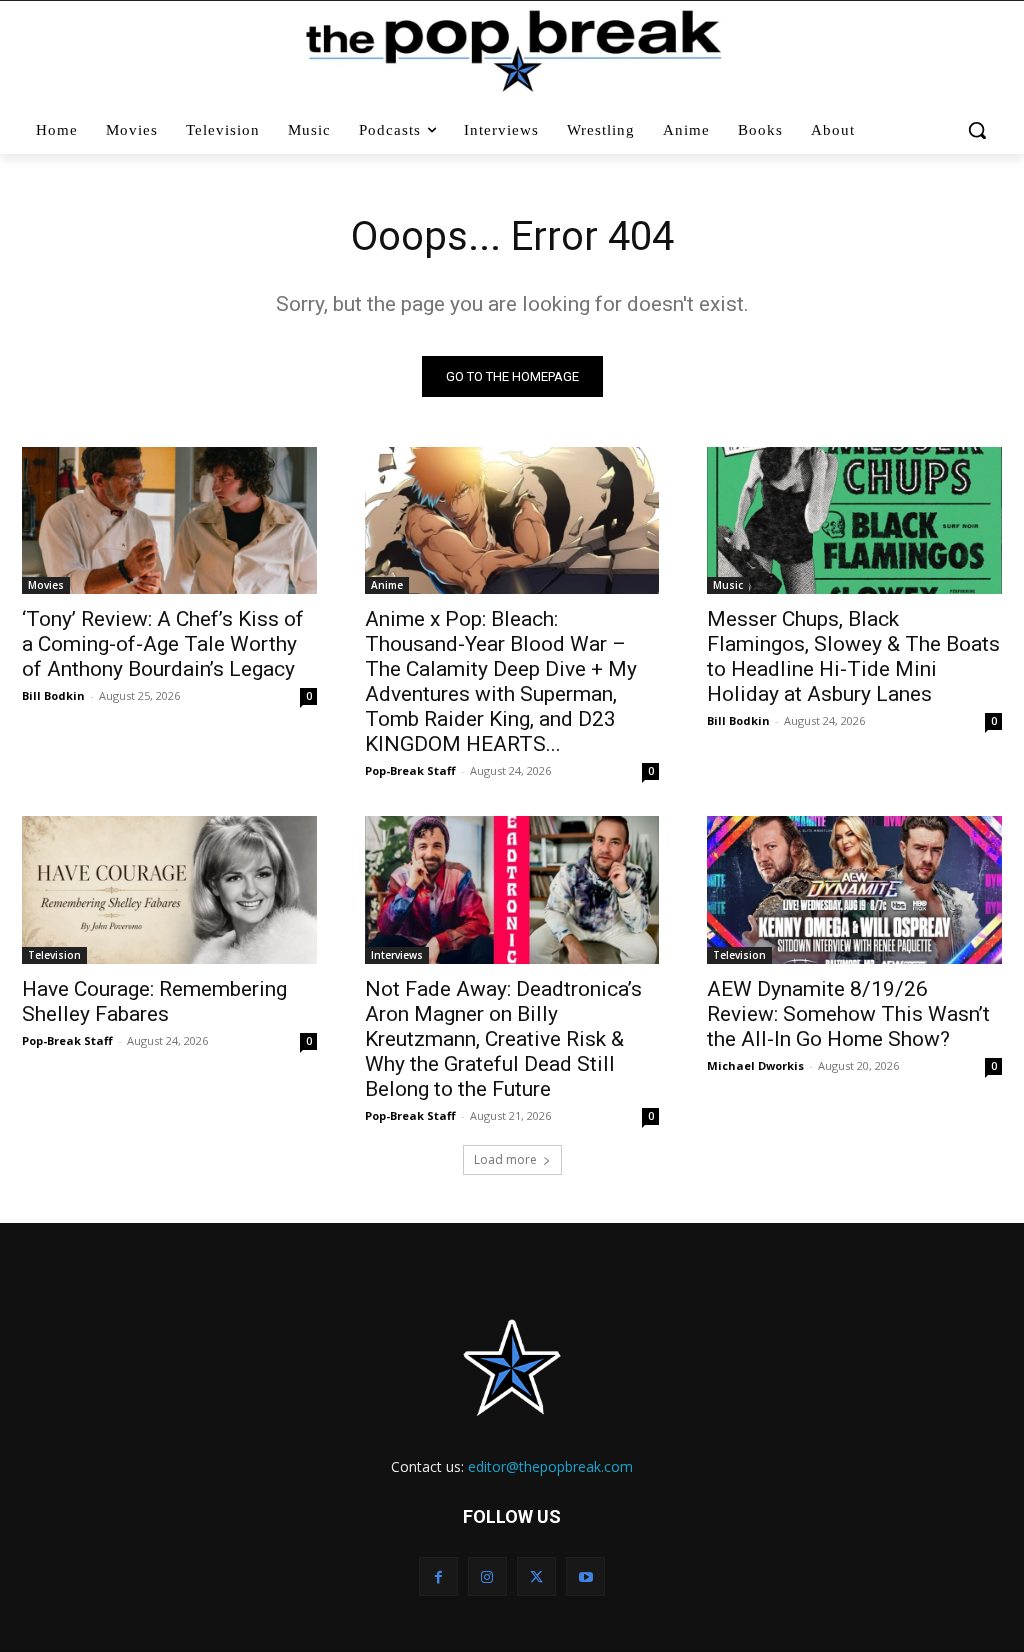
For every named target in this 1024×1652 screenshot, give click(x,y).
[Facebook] (438, 1576)
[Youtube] (585, 1576)
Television (54, 955)
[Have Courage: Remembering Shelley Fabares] (169, 889)
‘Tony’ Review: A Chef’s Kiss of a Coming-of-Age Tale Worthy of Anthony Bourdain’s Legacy (163, 644)
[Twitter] (536, 1576)
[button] (977, 130)
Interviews (397, 955)
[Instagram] (487, 1576)
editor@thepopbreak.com (550, 1466)
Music (728, 585)
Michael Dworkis (755, 1065)
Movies (46, 585)
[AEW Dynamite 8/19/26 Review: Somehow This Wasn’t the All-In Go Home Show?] (854, 889)
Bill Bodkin (53, 695)
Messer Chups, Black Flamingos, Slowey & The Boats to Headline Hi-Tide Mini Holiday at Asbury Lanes (853, 656)
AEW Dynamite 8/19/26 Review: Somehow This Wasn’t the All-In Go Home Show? (848, 1014)
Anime (387, 585)
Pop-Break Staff (410, 770)
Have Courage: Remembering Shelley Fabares (154, 1001)
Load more (505, 1159)
